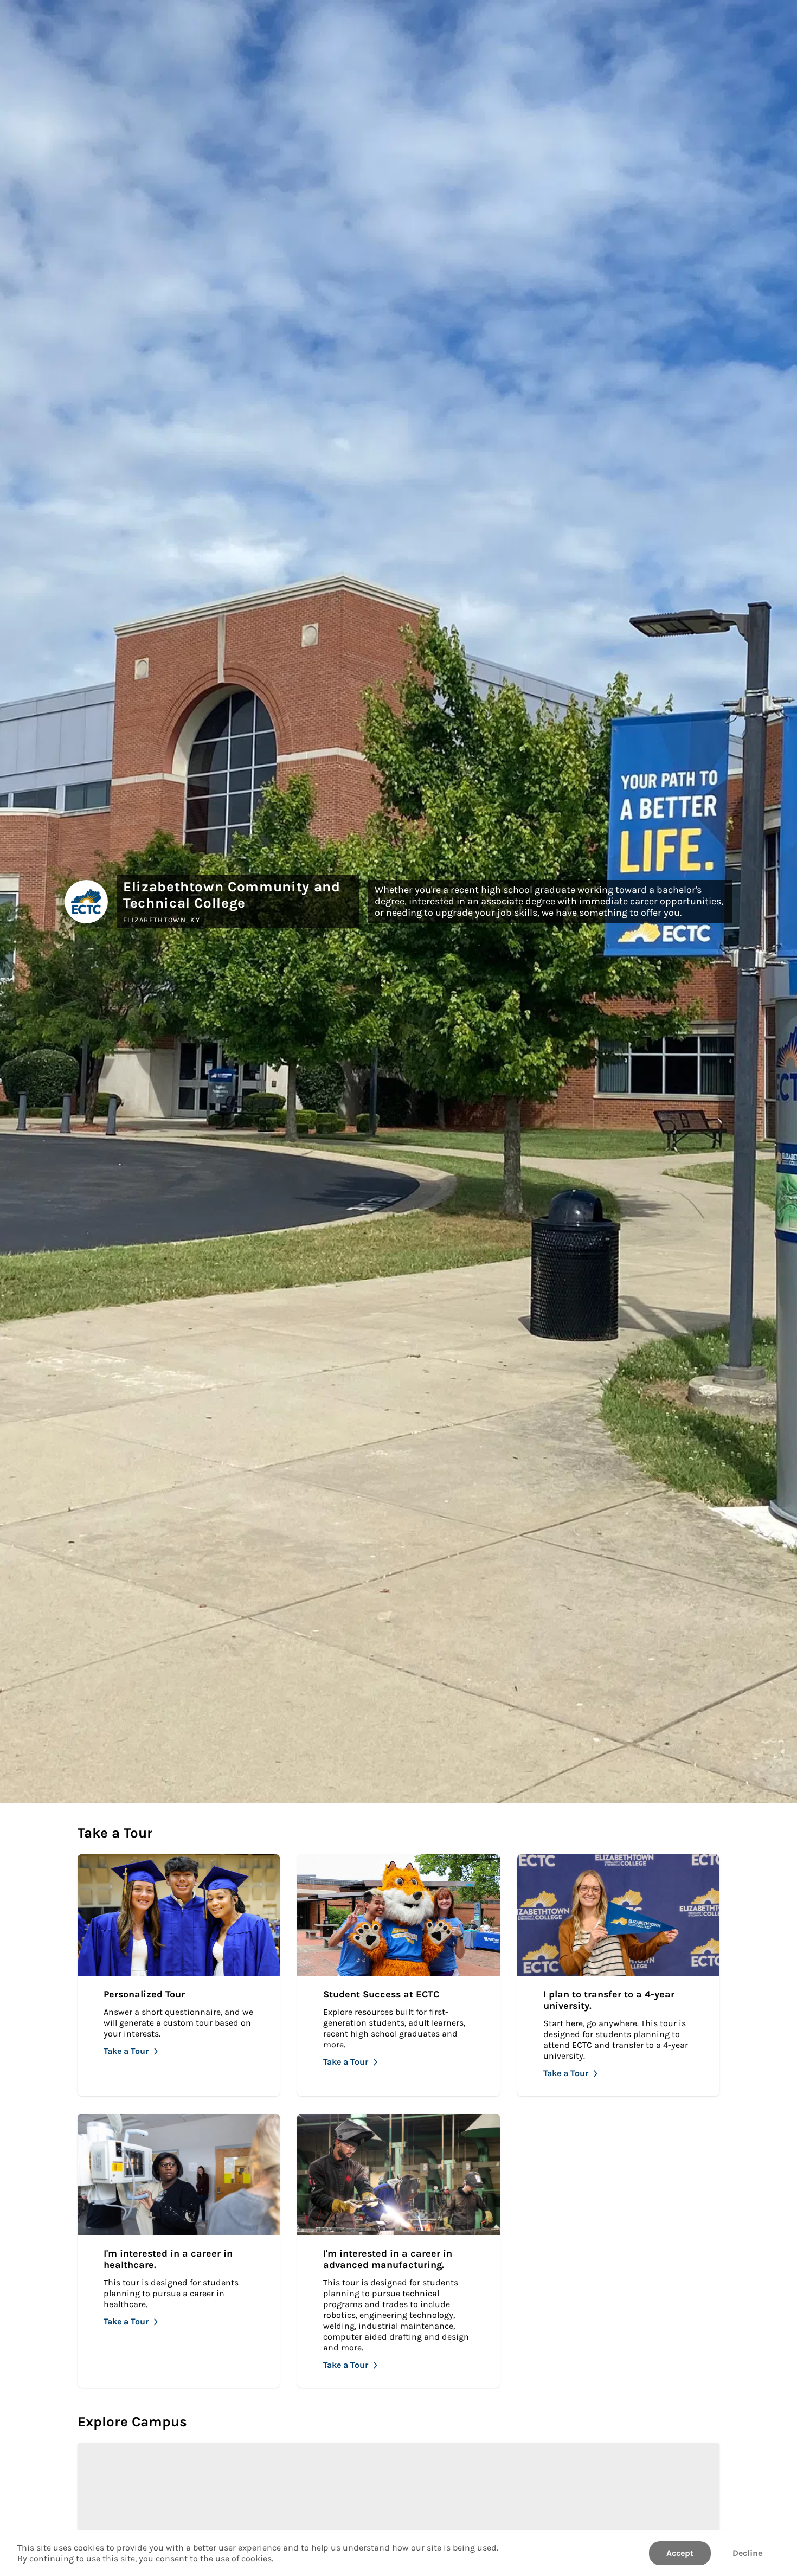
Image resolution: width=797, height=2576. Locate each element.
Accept (680, 2553)
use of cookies (243, 2558)
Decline (747, 2553)
